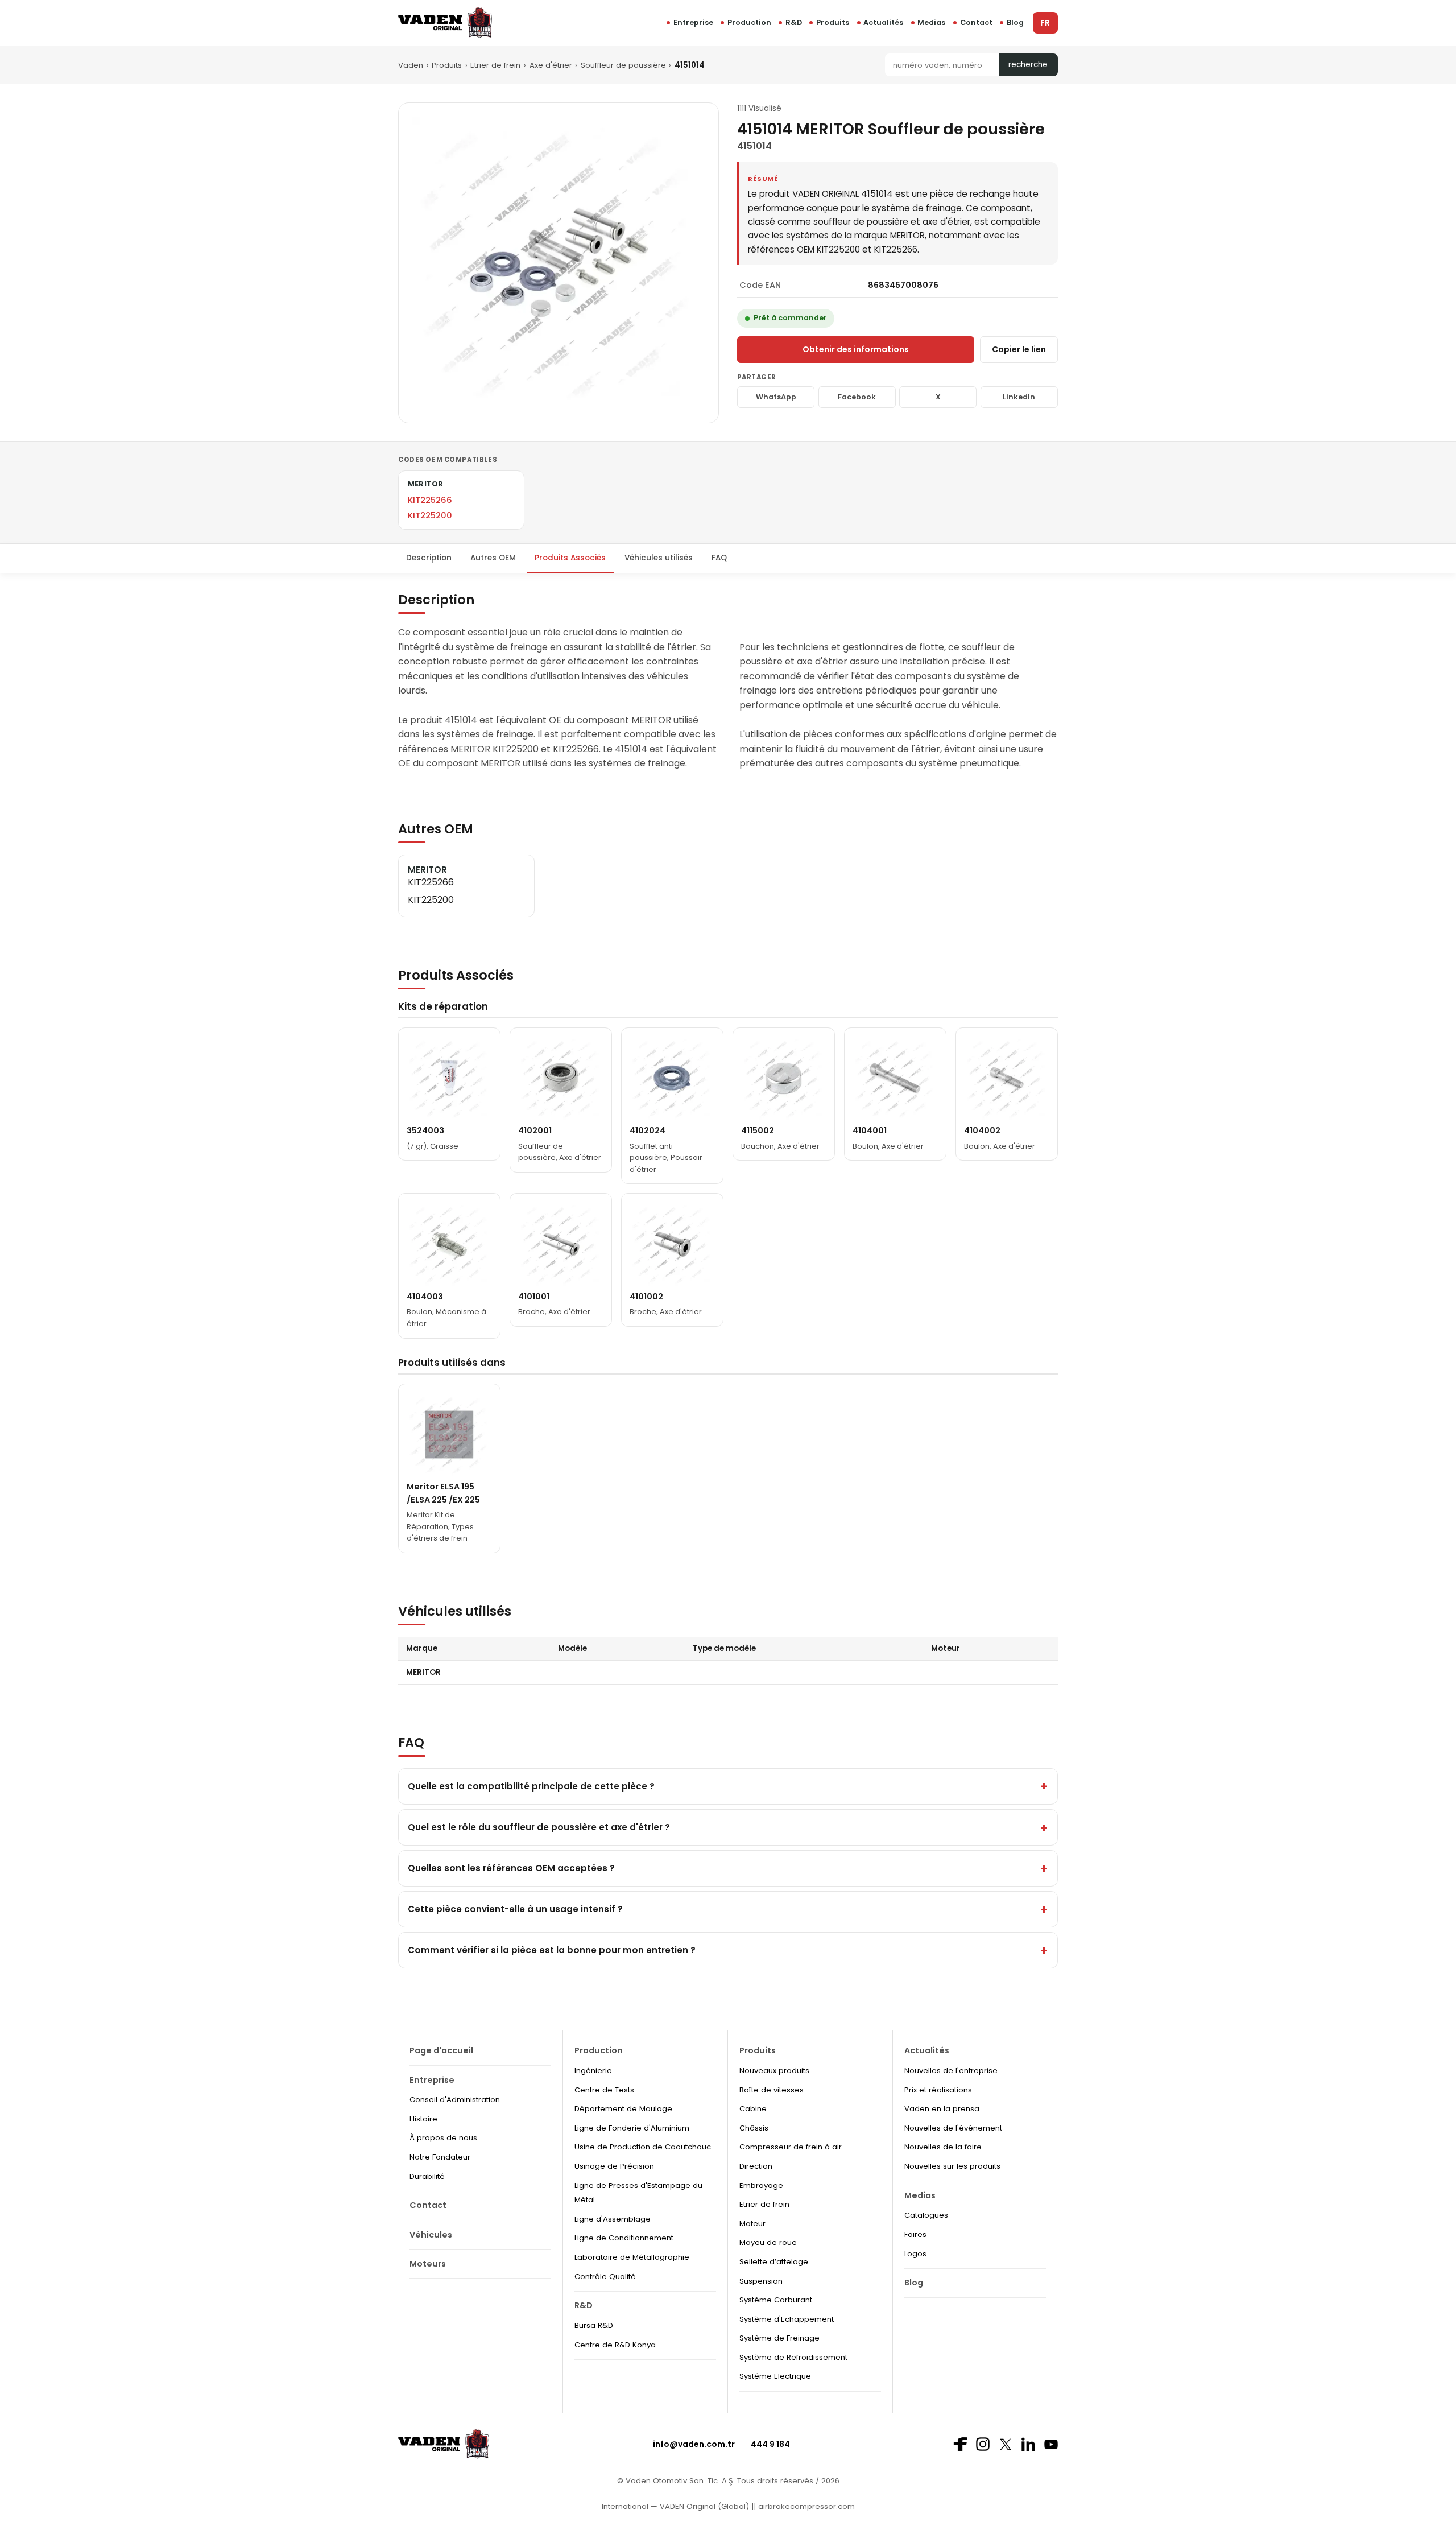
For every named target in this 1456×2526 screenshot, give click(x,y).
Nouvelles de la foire (943, 2147)
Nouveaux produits (774, 2071)
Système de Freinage (779, 2338)
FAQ (719, 558)
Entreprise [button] (693, 22)
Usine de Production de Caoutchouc (643, 2147)
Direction (756, 2166)
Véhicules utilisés (659, 558)
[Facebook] (960, 2444)
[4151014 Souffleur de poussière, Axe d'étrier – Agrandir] (559, 263)
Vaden (411, 65)
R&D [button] (794, 22)
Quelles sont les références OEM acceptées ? (511, 1868)
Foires (915, 2234)
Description (429, 558)
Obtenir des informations (856, 349)
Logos (915, 2254)
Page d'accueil (441, 2050)
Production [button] (749, 22)
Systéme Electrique (775, 2376)
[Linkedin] (1028, 2444)
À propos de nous (443, 2138)
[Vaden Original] (445, 22)
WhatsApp (776, 397)
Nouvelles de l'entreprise (951, 2071)
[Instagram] (983, 2444)
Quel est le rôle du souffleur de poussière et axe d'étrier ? (539, 1827)
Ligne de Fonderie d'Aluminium (632, 2128)
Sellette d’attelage (774, 2262)
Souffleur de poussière (623, 65)
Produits (833, 22)
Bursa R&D (594, 2325)
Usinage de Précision (614, 2166)
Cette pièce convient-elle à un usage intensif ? (515, 1909)
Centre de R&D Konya (615, 2345)
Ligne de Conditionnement (624, 2238)
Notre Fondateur (440, 2157)
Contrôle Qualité (605, 2277)
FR (1045, 23)
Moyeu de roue (768, 2242)
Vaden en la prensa (942, 2109)
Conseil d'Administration (455, 2100)
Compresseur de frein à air (791, 2147)
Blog (1015, 22)
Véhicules (431, 2235)
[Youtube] (1051, 2444)
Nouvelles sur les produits (952, 2166)
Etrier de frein (495, 65)
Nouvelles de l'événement (953, 2128)
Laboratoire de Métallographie (632, 2257)
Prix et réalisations (938, 2090)
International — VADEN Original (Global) (675, 2506)
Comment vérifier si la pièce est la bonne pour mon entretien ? (552, 1950)
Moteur (752, 2224)
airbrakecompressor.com (805, 2506)
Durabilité (427, 2176)
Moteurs (428, 2264)
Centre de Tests (604, 2090)
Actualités (883, 22)
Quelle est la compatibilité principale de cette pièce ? (531, 1786)
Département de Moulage (623, 2109)
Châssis (754, 2128)
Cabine (753, 2109)
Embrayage (761, 2186)
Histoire (423, 2119)
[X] (1006, 2444)
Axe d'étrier (551, 65)
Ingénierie (593, 2071)
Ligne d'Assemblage (613, 2219)
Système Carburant (776, 2300)
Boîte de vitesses (772, 2090)
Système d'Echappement (787, 2319)
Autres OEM (493, 558)
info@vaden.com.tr (694, 2444)
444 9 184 (770, 2444)
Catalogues (926, 2215)
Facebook (857, 397)
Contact (976, 22)
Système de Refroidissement (793, 2357)
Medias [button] (931, 22)
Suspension (761, 2281)
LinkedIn (1019, 397)
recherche (1028, 65)
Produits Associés (570, 558)
